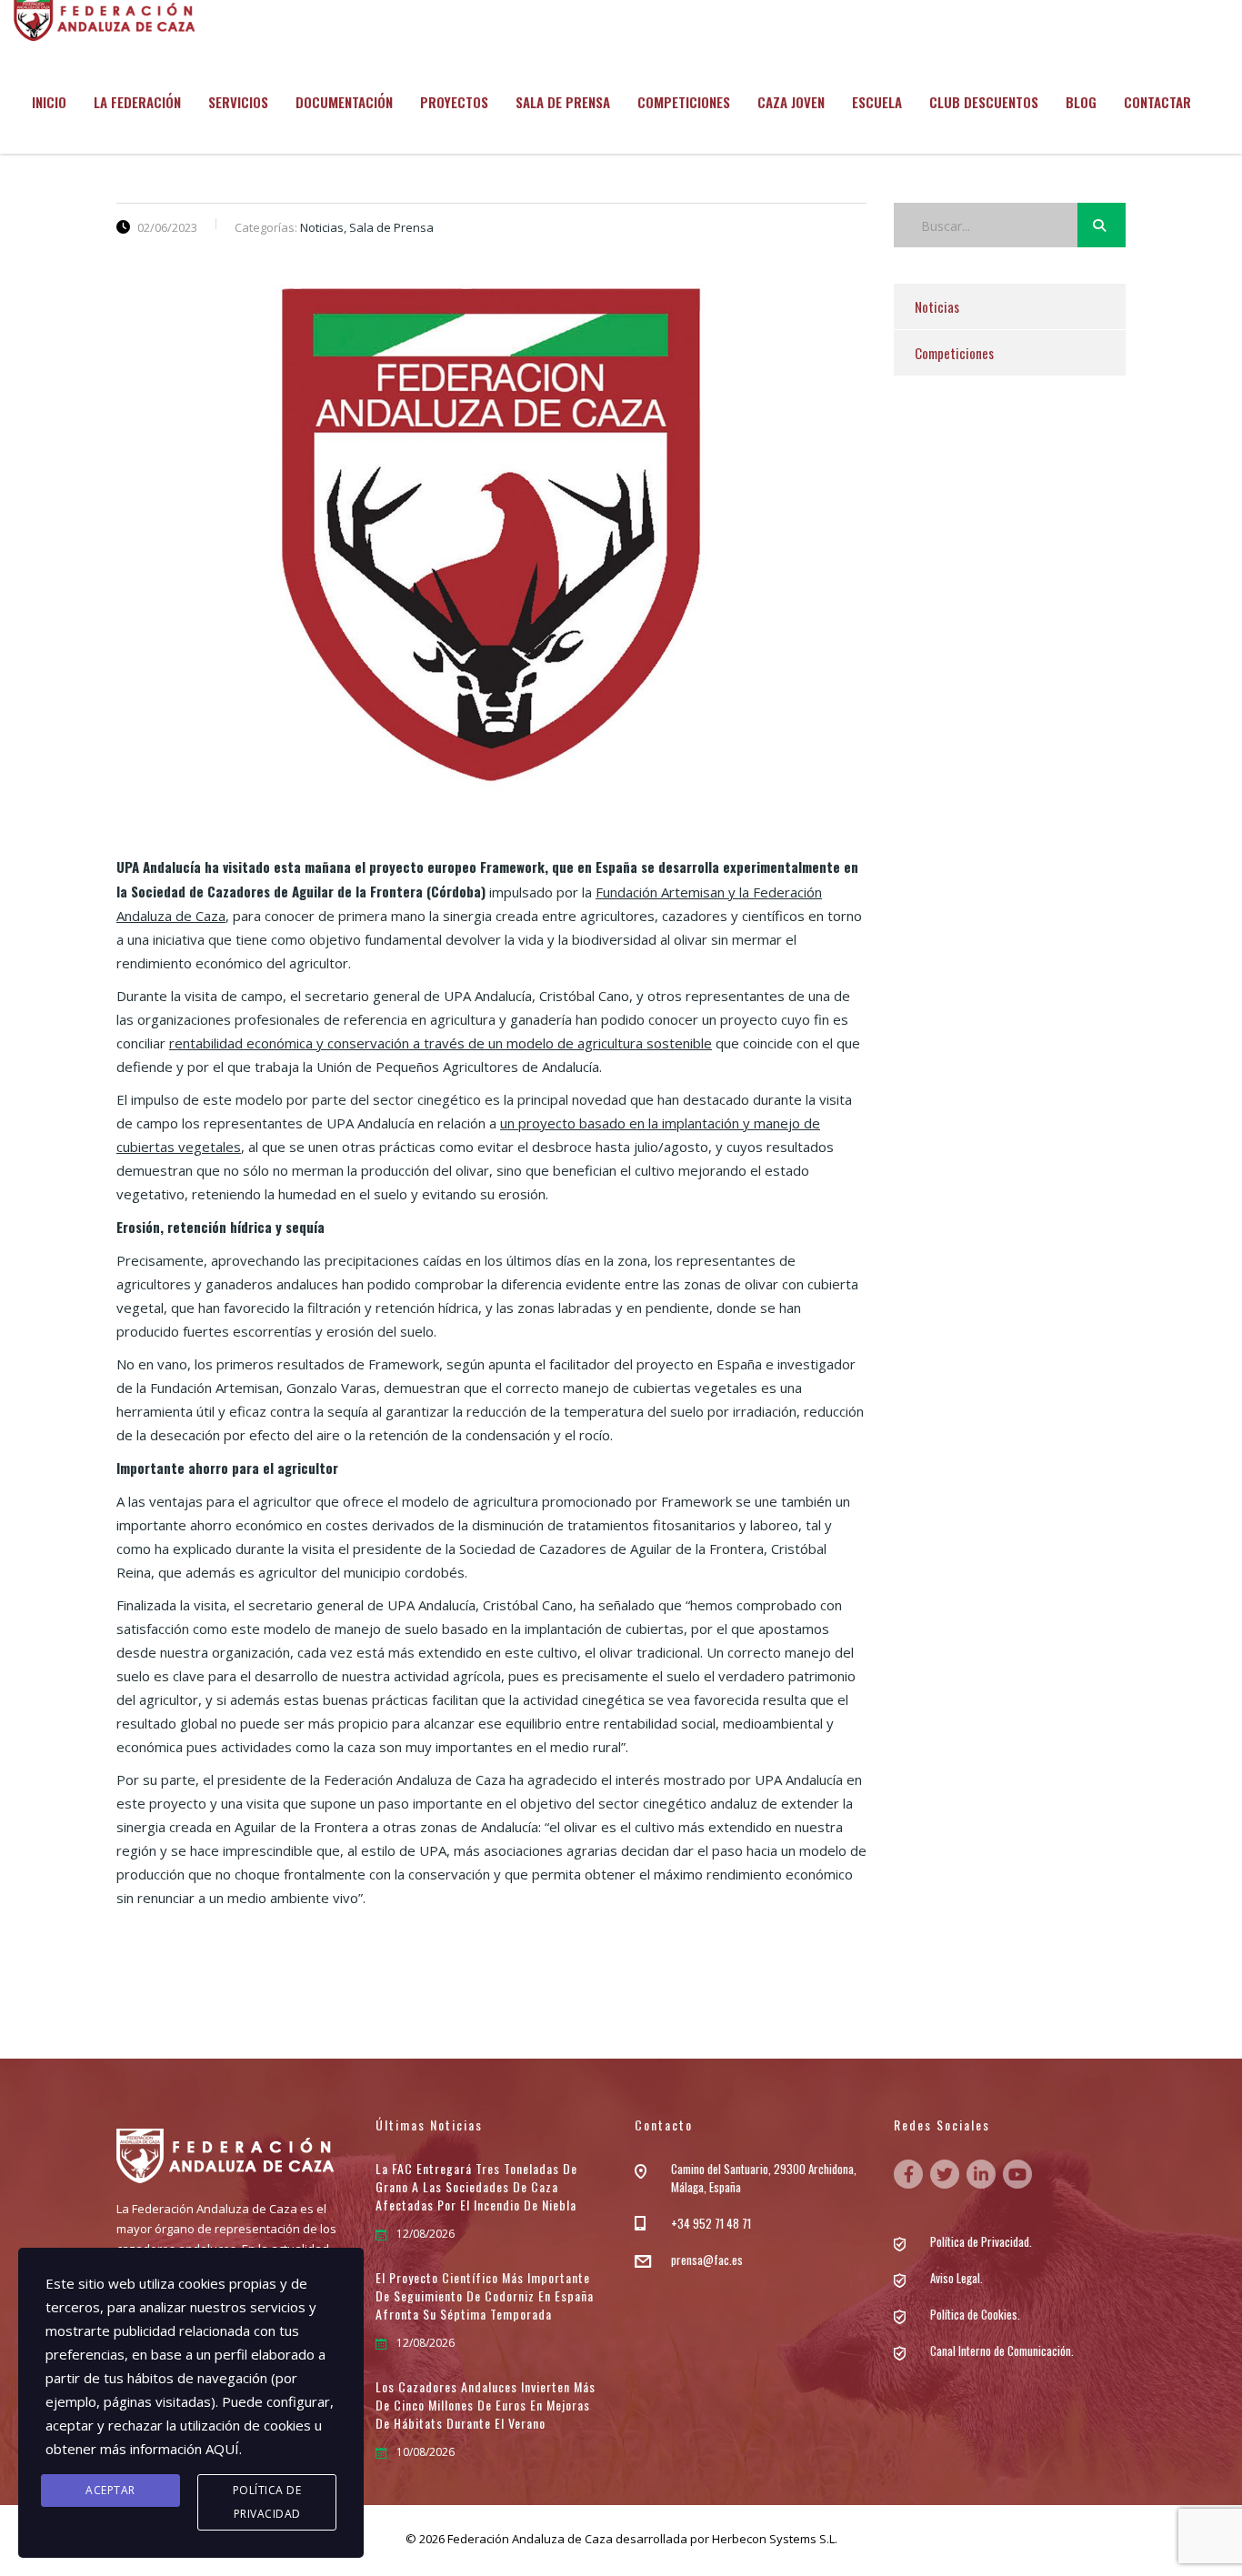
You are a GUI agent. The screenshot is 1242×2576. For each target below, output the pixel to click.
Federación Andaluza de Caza (530, 2539)
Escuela (877, 102)
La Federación (137, 102)
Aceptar (110, 2490)
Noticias (937, 306)
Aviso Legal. (957, 2278)
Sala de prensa (563, 102)
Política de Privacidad (267, 2502)
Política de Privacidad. (981, 2241)
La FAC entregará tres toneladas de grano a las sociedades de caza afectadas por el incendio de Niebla (476, 2187)
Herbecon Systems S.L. (775, 2539)
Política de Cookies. (975, 2314)
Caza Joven (791, 102)
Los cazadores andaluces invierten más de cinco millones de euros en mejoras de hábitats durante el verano (486, 2405)
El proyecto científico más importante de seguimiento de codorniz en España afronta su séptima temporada (485, 2296)
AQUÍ (222, 2449)
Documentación (344, 102)
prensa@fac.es (707, 2260)
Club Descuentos (984, 102)
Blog (1081, 102)
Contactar (1157, 102)
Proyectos (454, 102)
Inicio (49, 102)
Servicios (238, 102)
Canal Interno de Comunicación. (1002, 2350)
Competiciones (684, 102)
